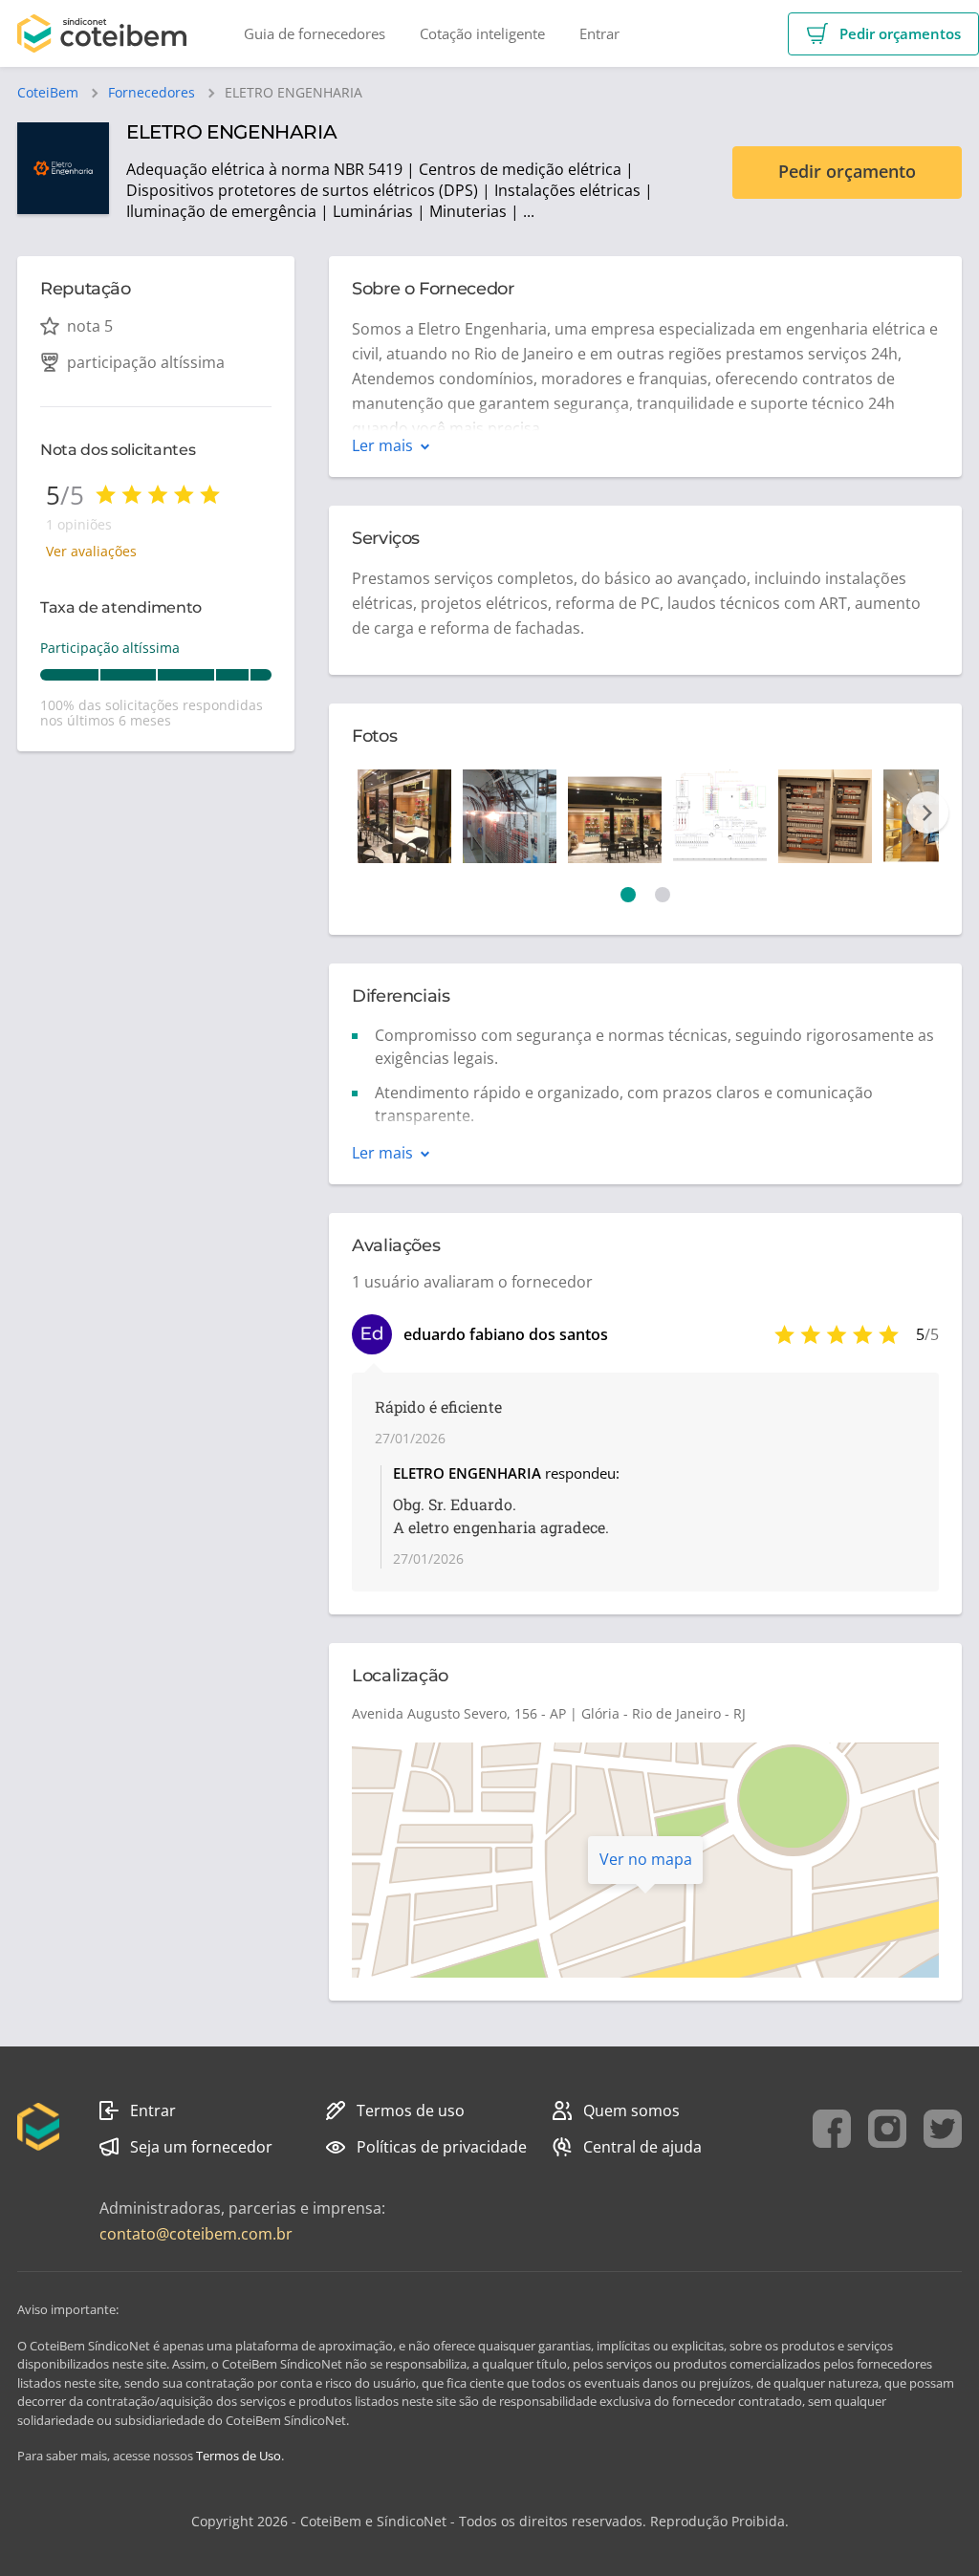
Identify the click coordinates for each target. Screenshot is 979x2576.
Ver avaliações (91, 551)
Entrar (153, 2111)
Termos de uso (411, 2111)
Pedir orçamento (847, 171)
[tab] (628, 895)
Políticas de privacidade (442, 2147)
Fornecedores (152, 93)
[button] (883, 34)
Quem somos (631, 2111)
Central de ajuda (642, 2147)
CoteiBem (48, 93)
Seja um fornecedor (201, 2147)
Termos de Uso (239, 2456)
